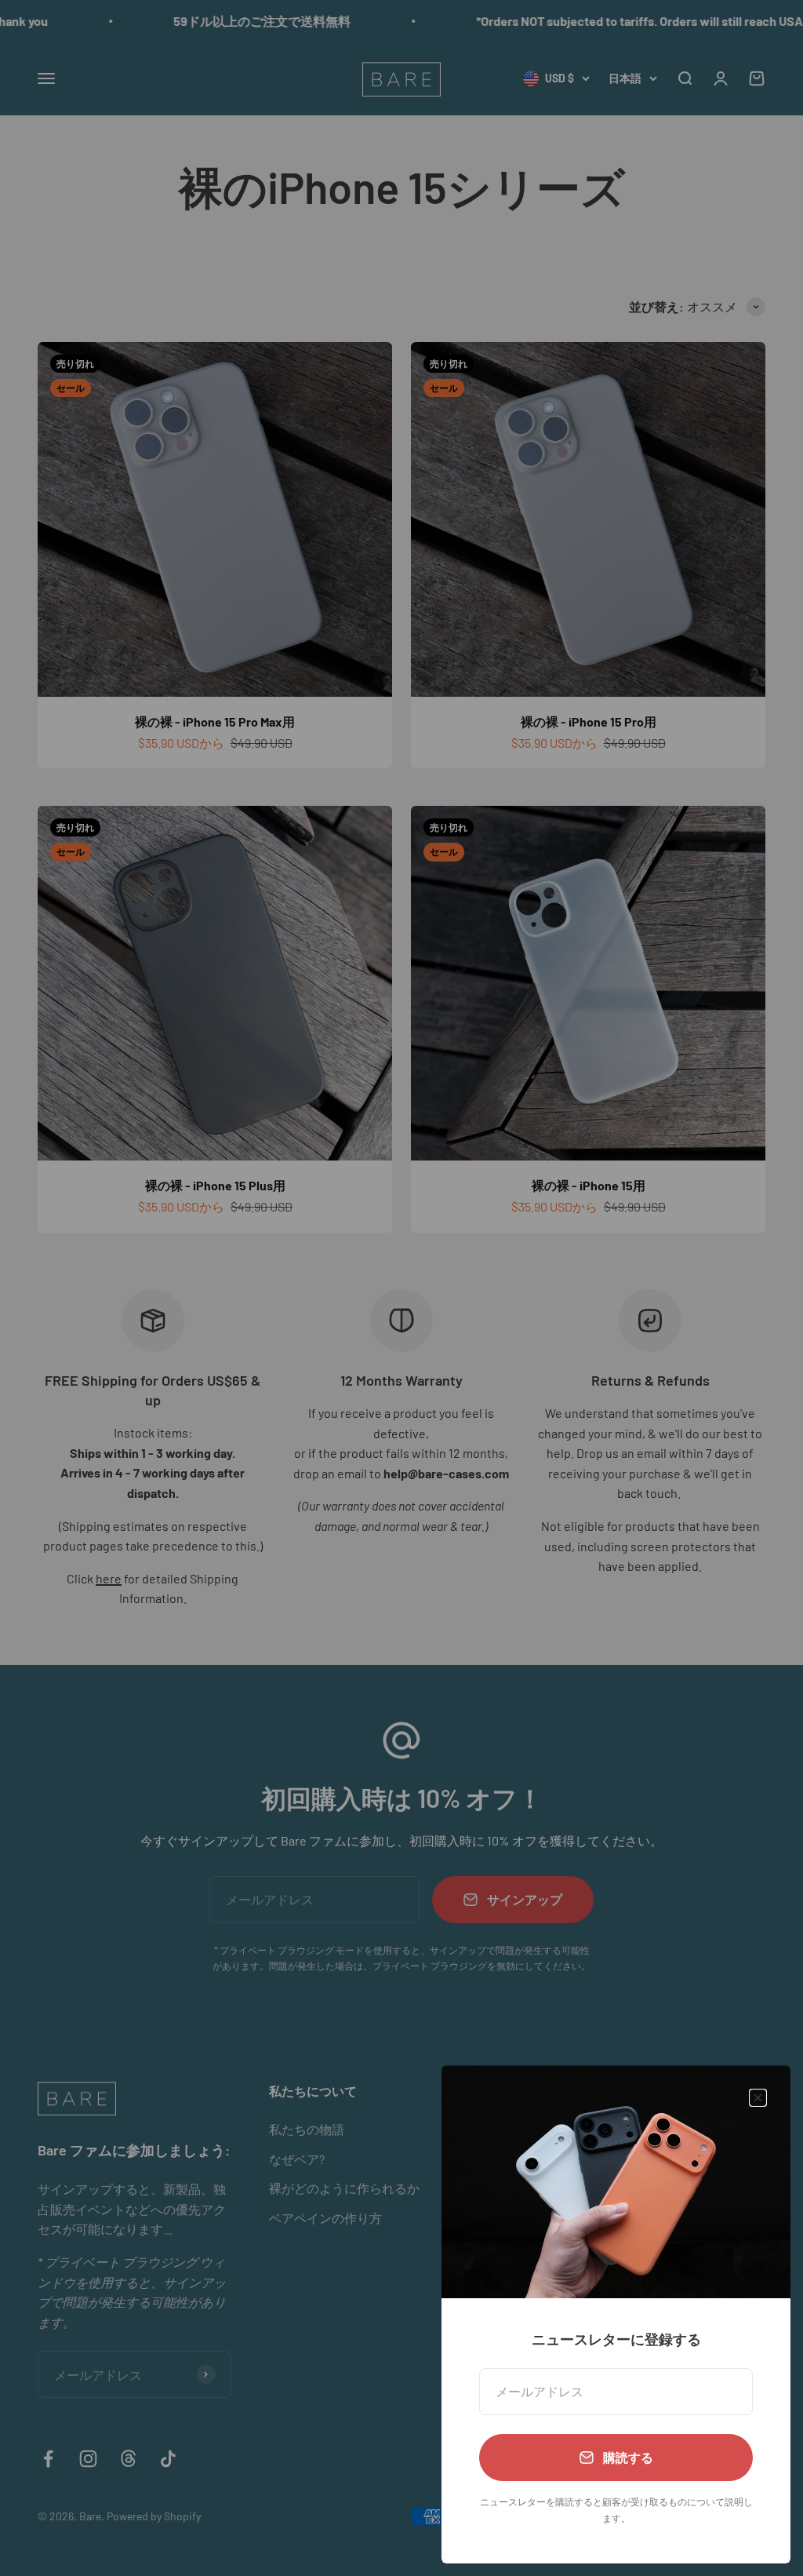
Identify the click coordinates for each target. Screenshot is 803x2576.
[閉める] (758, 2098)
